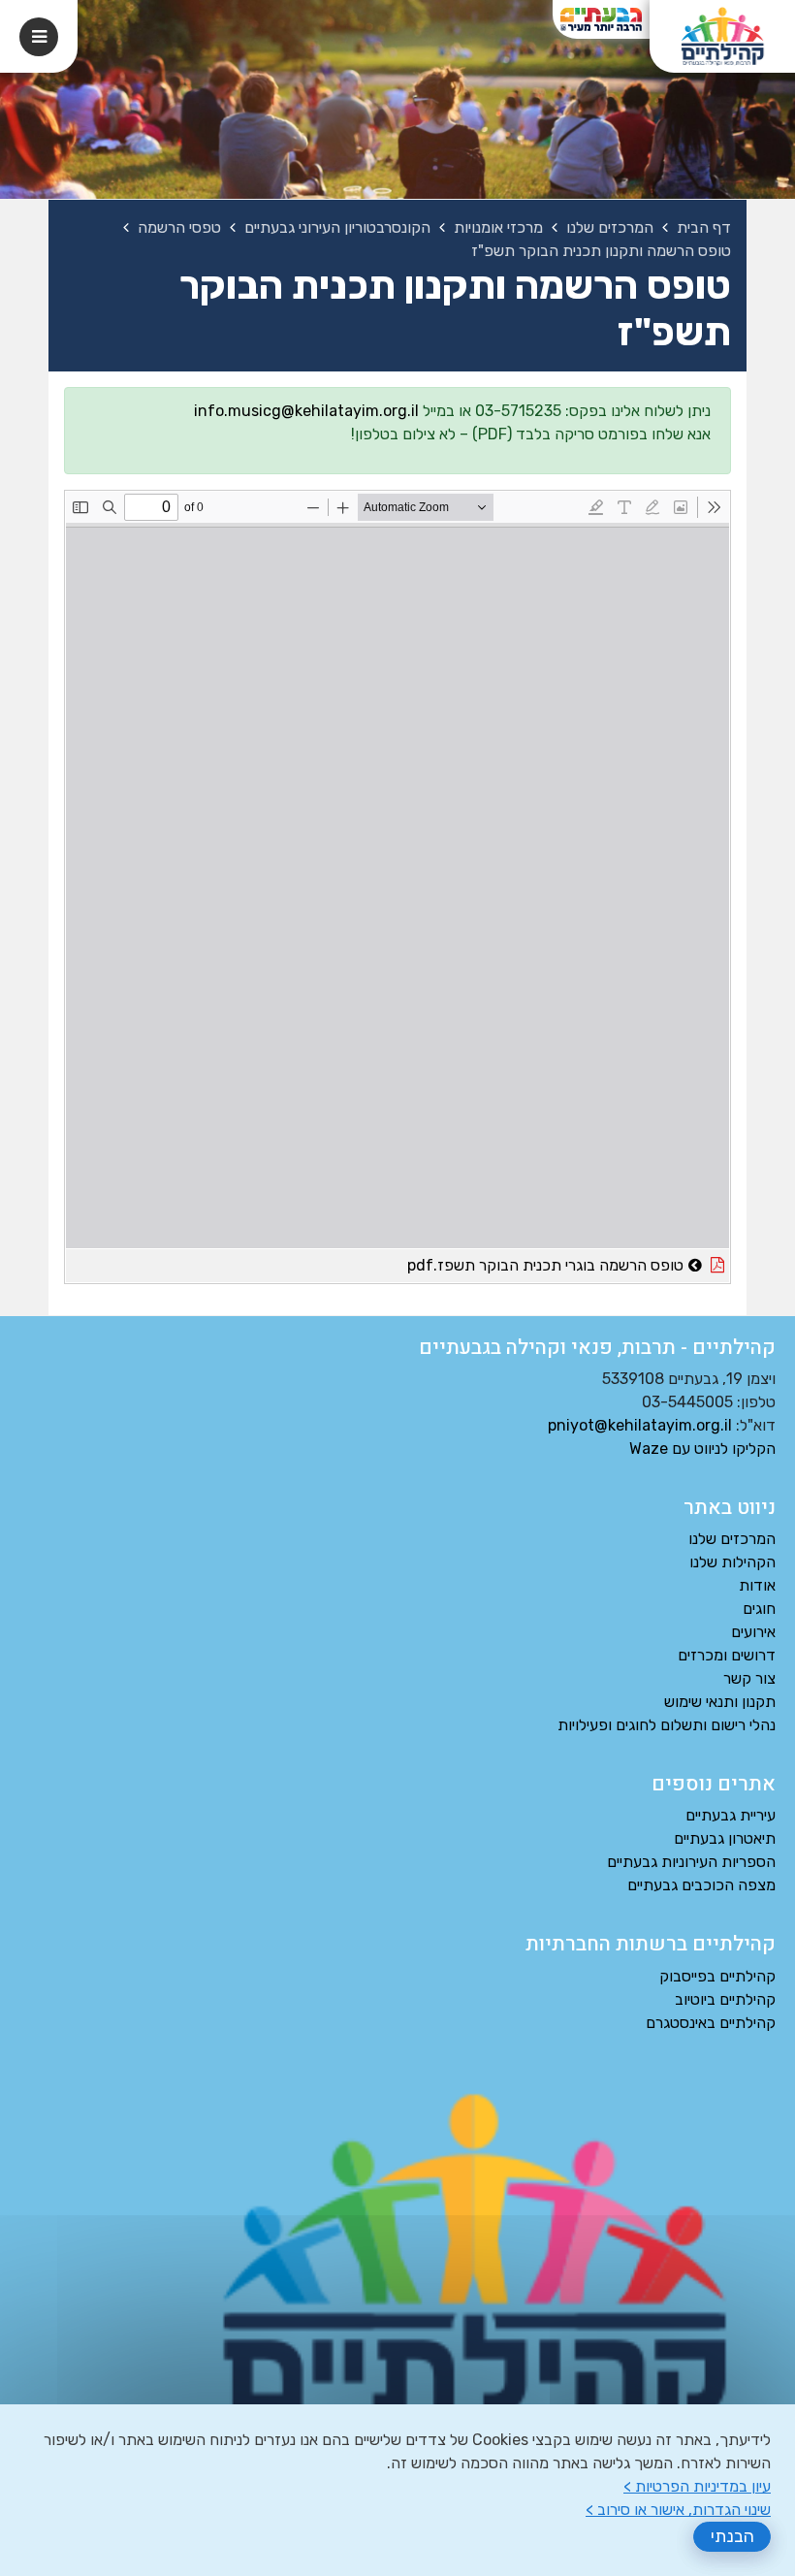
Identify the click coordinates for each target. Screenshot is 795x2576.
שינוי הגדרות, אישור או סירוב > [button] (678, 2510)
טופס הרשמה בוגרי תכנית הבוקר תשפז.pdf (492, 1262)
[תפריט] (39, 37)
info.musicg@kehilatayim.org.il (306, 411)
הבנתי (732, 2536)
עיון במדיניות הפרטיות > (697, 2486)
